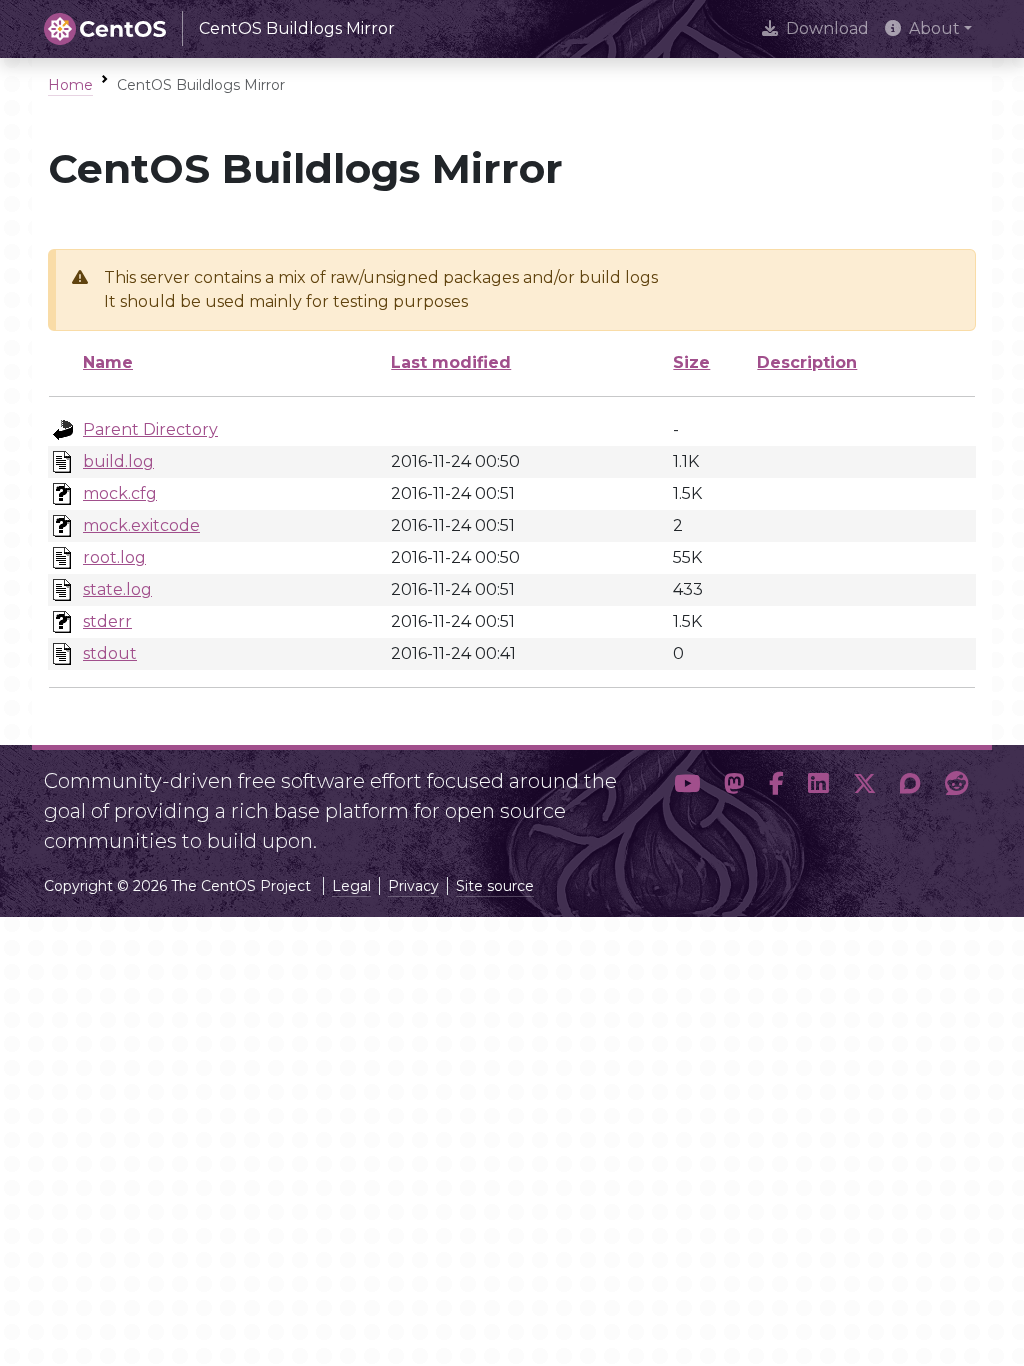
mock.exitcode (141, 525)
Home (70, 85)
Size (691, 362)
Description (807, 362)
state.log (117, 589)
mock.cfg (120, 493)
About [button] (934, 28)
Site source (495, 886)
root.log (114, 557)
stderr (107, 621)
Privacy (413, 886)
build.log (118, 461)
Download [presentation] (827, 28)
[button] (687, 803)
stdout (110, 653)
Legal (351, 886)
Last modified (451, 362)
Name (108, 362)
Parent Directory (150, 429)
